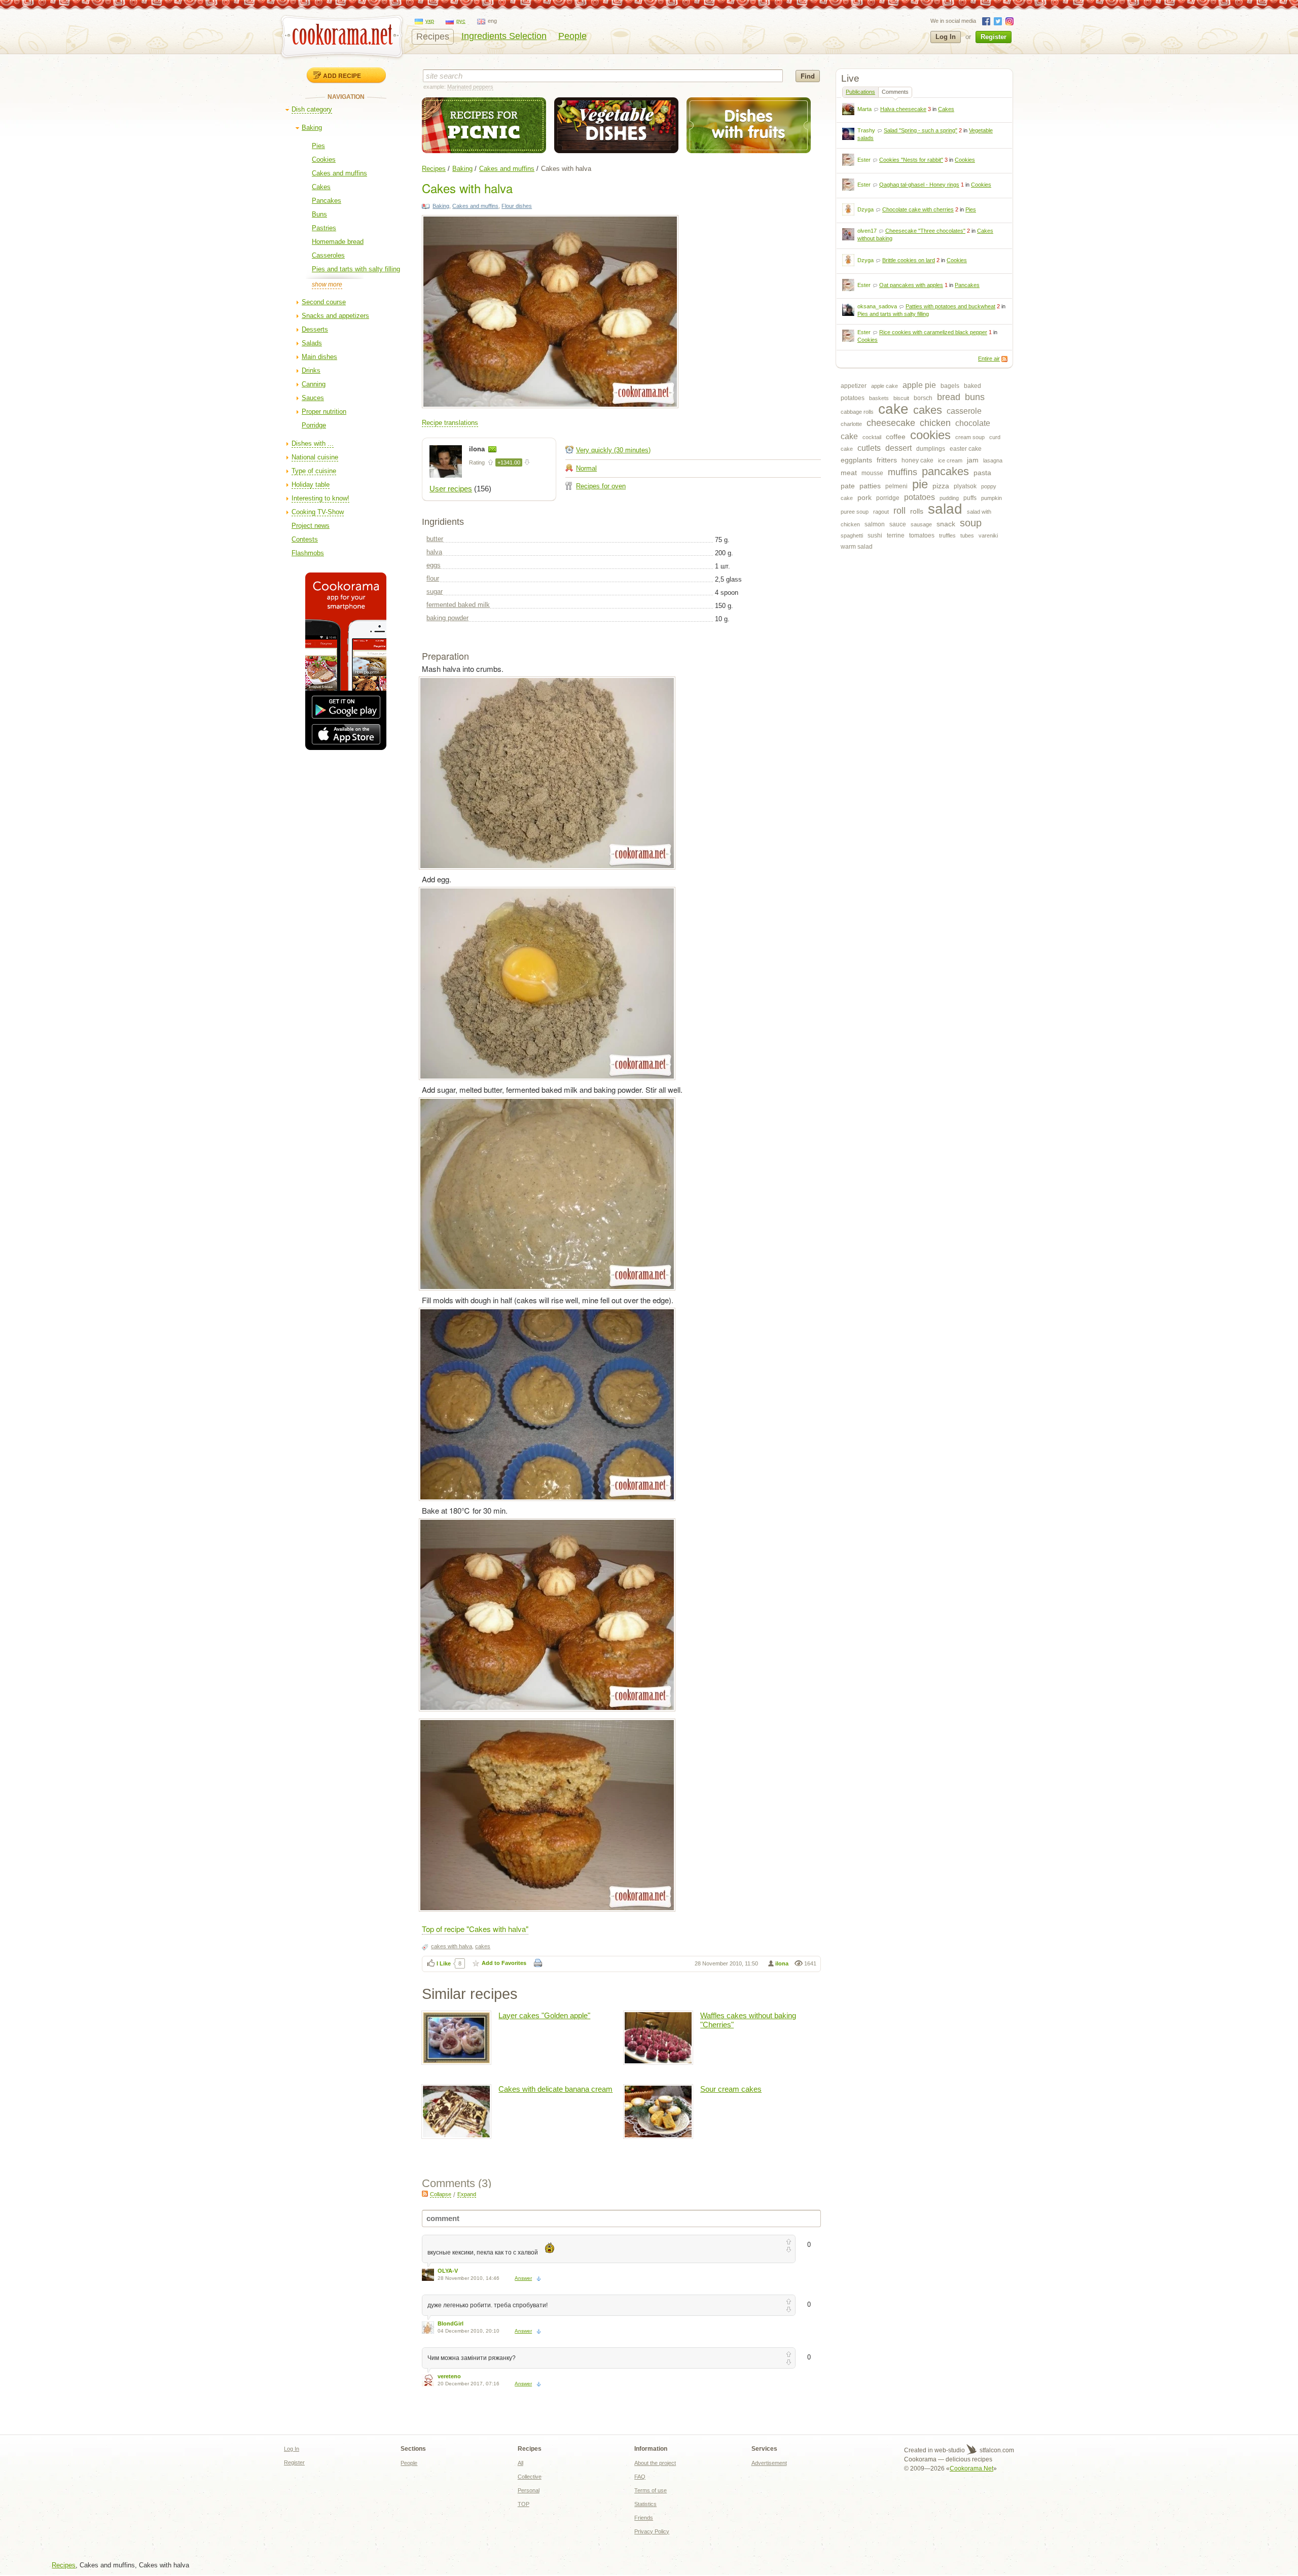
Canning (314, 384)
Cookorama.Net (971, 2468)
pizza (941, 486)
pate (848, 486)
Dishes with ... (313, 443)
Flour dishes (517, 206)
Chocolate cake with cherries (918, 209)
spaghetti (852, 535)
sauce (898, 524)
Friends (644, 2518)
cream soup (970, 437)
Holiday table (311, 485)
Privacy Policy (652, 2531)
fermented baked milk (458, 605)
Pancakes (327, 201)
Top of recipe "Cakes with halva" (475, 1929)
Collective (530, 2477)
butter (435, 539)
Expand (467, 2194)
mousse (872, 473)
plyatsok (965, 486)
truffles (947, 535)
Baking (312, 128)
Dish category (312, 109)
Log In (946, 37)
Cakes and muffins (339, 173)
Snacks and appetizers (335, 316)
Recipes (433, 37)
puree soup (855, 512)
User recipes (451, 489)
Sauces (313, 398)
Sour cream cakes (731, 2089)
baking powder (447, 618)
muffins (903, 472)
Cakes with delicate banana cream (555, 2089)
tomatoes (922, 535)
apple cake (885, 386)
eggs (434, 565)
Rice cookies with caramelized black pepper (933, 332)
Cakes (321, 187)
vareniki (988, 535)
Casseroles (328, 255)
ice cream (950, 460)
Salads (312, 343)
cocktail (872, 437)
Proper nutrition (324, 412)
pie (920, 484)
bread (949, 397)
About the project (655, 2463)
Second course (324, 302)
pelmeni (896, 486)
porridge (888, 498)
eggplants (856, 460)
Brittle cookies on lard (909, 260)
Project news (311, 526)
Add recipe (342, 76)
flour (433, 578)
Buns (319, 214)
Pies (318, 146)
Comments (895, 92)
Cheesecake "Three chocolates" (925, 231)
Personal (529, 2490)
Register (994, 37)
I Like (444, 1963)
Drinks (311, 370)
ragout (881, 512)
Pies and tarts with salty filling (356, 269)
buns (975, 397)
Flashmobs (308, 553)
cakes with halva (452, 1946)
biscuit (901, 398)
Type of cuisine (314, 471)
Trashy (866, 130)
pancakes (945, 471)
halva (434, 552)
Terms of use (651, 2490)
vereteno (449, 2376)
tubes (967, 535)
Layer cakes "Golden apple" (544, 2015)
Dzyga (866, 209)
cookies (930, 435)
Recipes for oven (601, 486)
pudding (949, 498)
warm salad (857, 547)
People (572, 36)
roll (899, 511)
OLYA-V (448, 2271)
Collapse (441, 2194)
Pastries (324, 228)
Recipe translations (450, 423)
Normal (586, 468)
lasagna (993, 460)
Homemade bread (338, 242)
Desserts (315, 329)
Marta (864, 109)
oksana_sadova (877, 306)
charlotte (851, 424)
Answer (523, 2278)
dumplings (931, 449)
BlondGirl (450, 2323)
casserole (964, 411)
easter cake (966, 449)
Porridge (314, 425)
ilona (478, 449)
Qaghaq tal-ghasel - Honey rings (919, 185)
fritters (887, 460)
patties (870, 486)
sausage (921, 524)
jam (973, 460)
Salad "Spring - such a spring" (921, 130)
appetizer (854, 386)
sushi (875, 535)
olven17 (867, 231)
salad (945, 509)
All (520, 2463)
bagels (950, 386)
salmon (875, 524)
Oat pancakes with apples (911, 285)
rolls (917, 511)
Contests (305, 539)
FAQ (640, 2477)
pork (864, 497)
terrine (896, 535)
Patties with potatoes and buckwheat (950, 306)
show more (327, 284)
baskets (879, 398)
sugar (435, 592)
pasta (982, 473)
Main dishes (319, 357)
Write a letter (492, 449)
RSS (1004, 359)
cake (893, 409)
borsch (923, 398)
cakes (928, 410)
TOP (524, 2504)
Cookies (324, 159)
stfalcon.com (996, 2450)
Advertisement (769, 2463)
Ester (864, 160)
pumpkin (991, 498)
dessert (898, 448)
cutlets (869, 448)
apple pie (919, 385)
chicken (935, 423)
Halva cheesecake (903, 109)
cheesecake (891, 423)
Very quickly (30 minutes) (613, 450)
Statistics (645, 2504)
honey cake (917, 460)
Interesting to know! (320, 498)
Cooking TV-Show (318, 512)
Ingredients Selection (504, 36)
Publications (860, 92)
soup (971, 523)
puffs (970, 498)
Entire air (989, 359)
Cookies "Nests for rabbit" (911, 160)
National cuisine (315, 457)
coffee (896, 437)
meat (849, 473)
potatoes (920, 497)
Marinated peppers (470, 87)
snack (946, 524)
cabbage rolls (857, 412)
